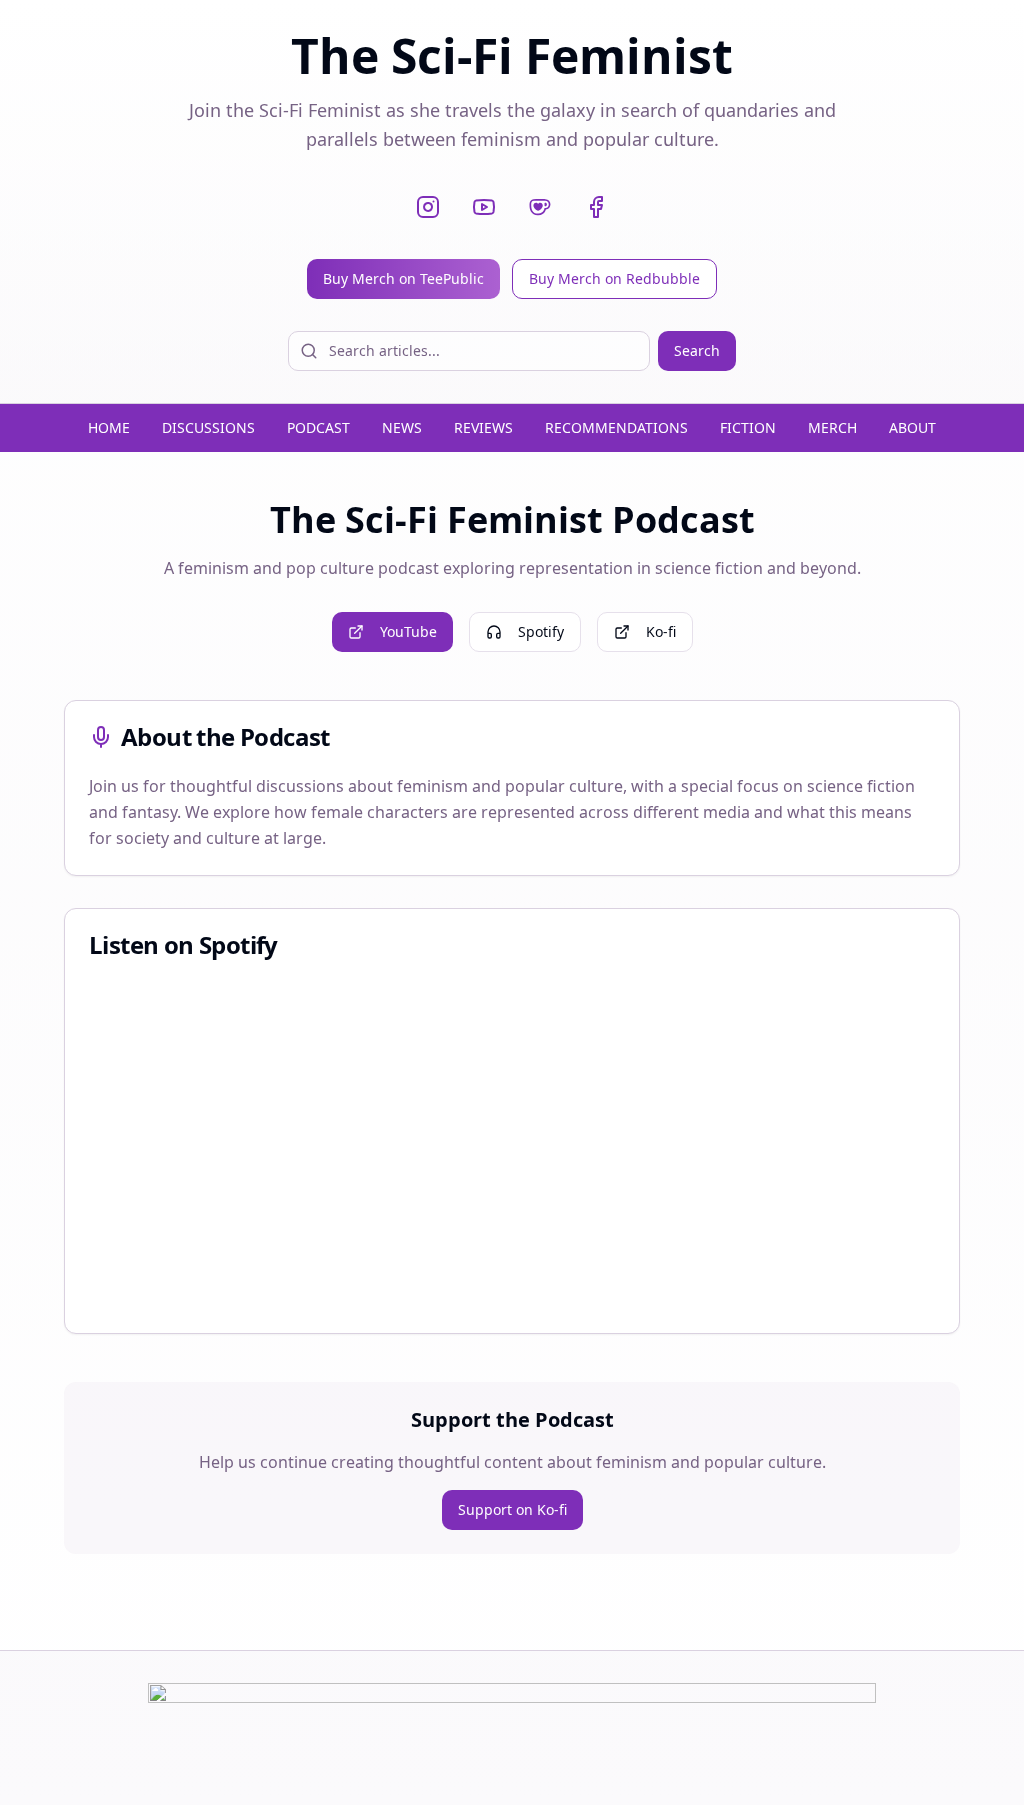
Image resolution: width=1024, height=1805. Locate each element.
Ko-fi (661, 631)
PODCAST (318, 427)
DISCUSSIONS (208, 427)
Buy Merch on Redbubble (614, 278)
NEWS (402, 427)
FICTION (748, 427)
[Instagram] (428, 207)
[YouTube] (484, 207)
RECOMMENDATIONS (616, 427)
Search (697, 350)
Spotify (541, 631)
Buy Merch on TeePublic (403, 278)
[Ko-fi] (540, 207)
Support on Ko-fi (512, 1509)
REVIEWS (483, 427)
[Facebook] (596, 207)
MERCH (832, 427)
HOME (109, 427)
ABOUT (912, 427)
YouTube (408, 631)
